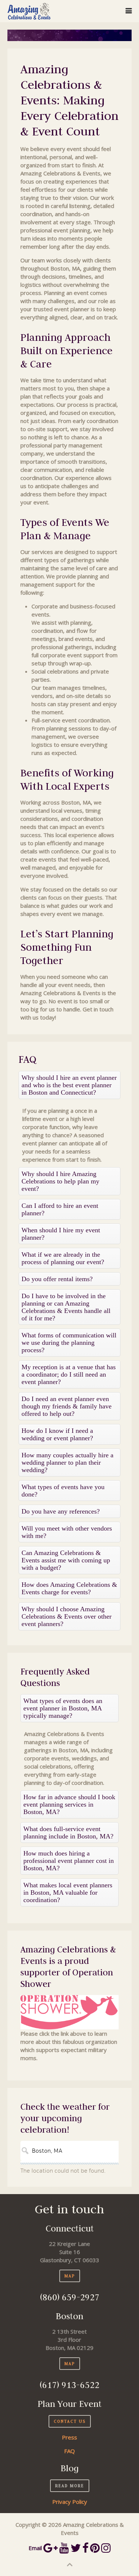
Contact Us (70, 2421)
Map (70, 2276)
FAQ (69, 2451)
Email (35, 2548)
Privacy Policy (70, 2502)
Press (69, 2437)
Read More (70, 2486)
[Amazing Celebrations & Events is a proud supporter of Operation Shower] (69, 2012)
